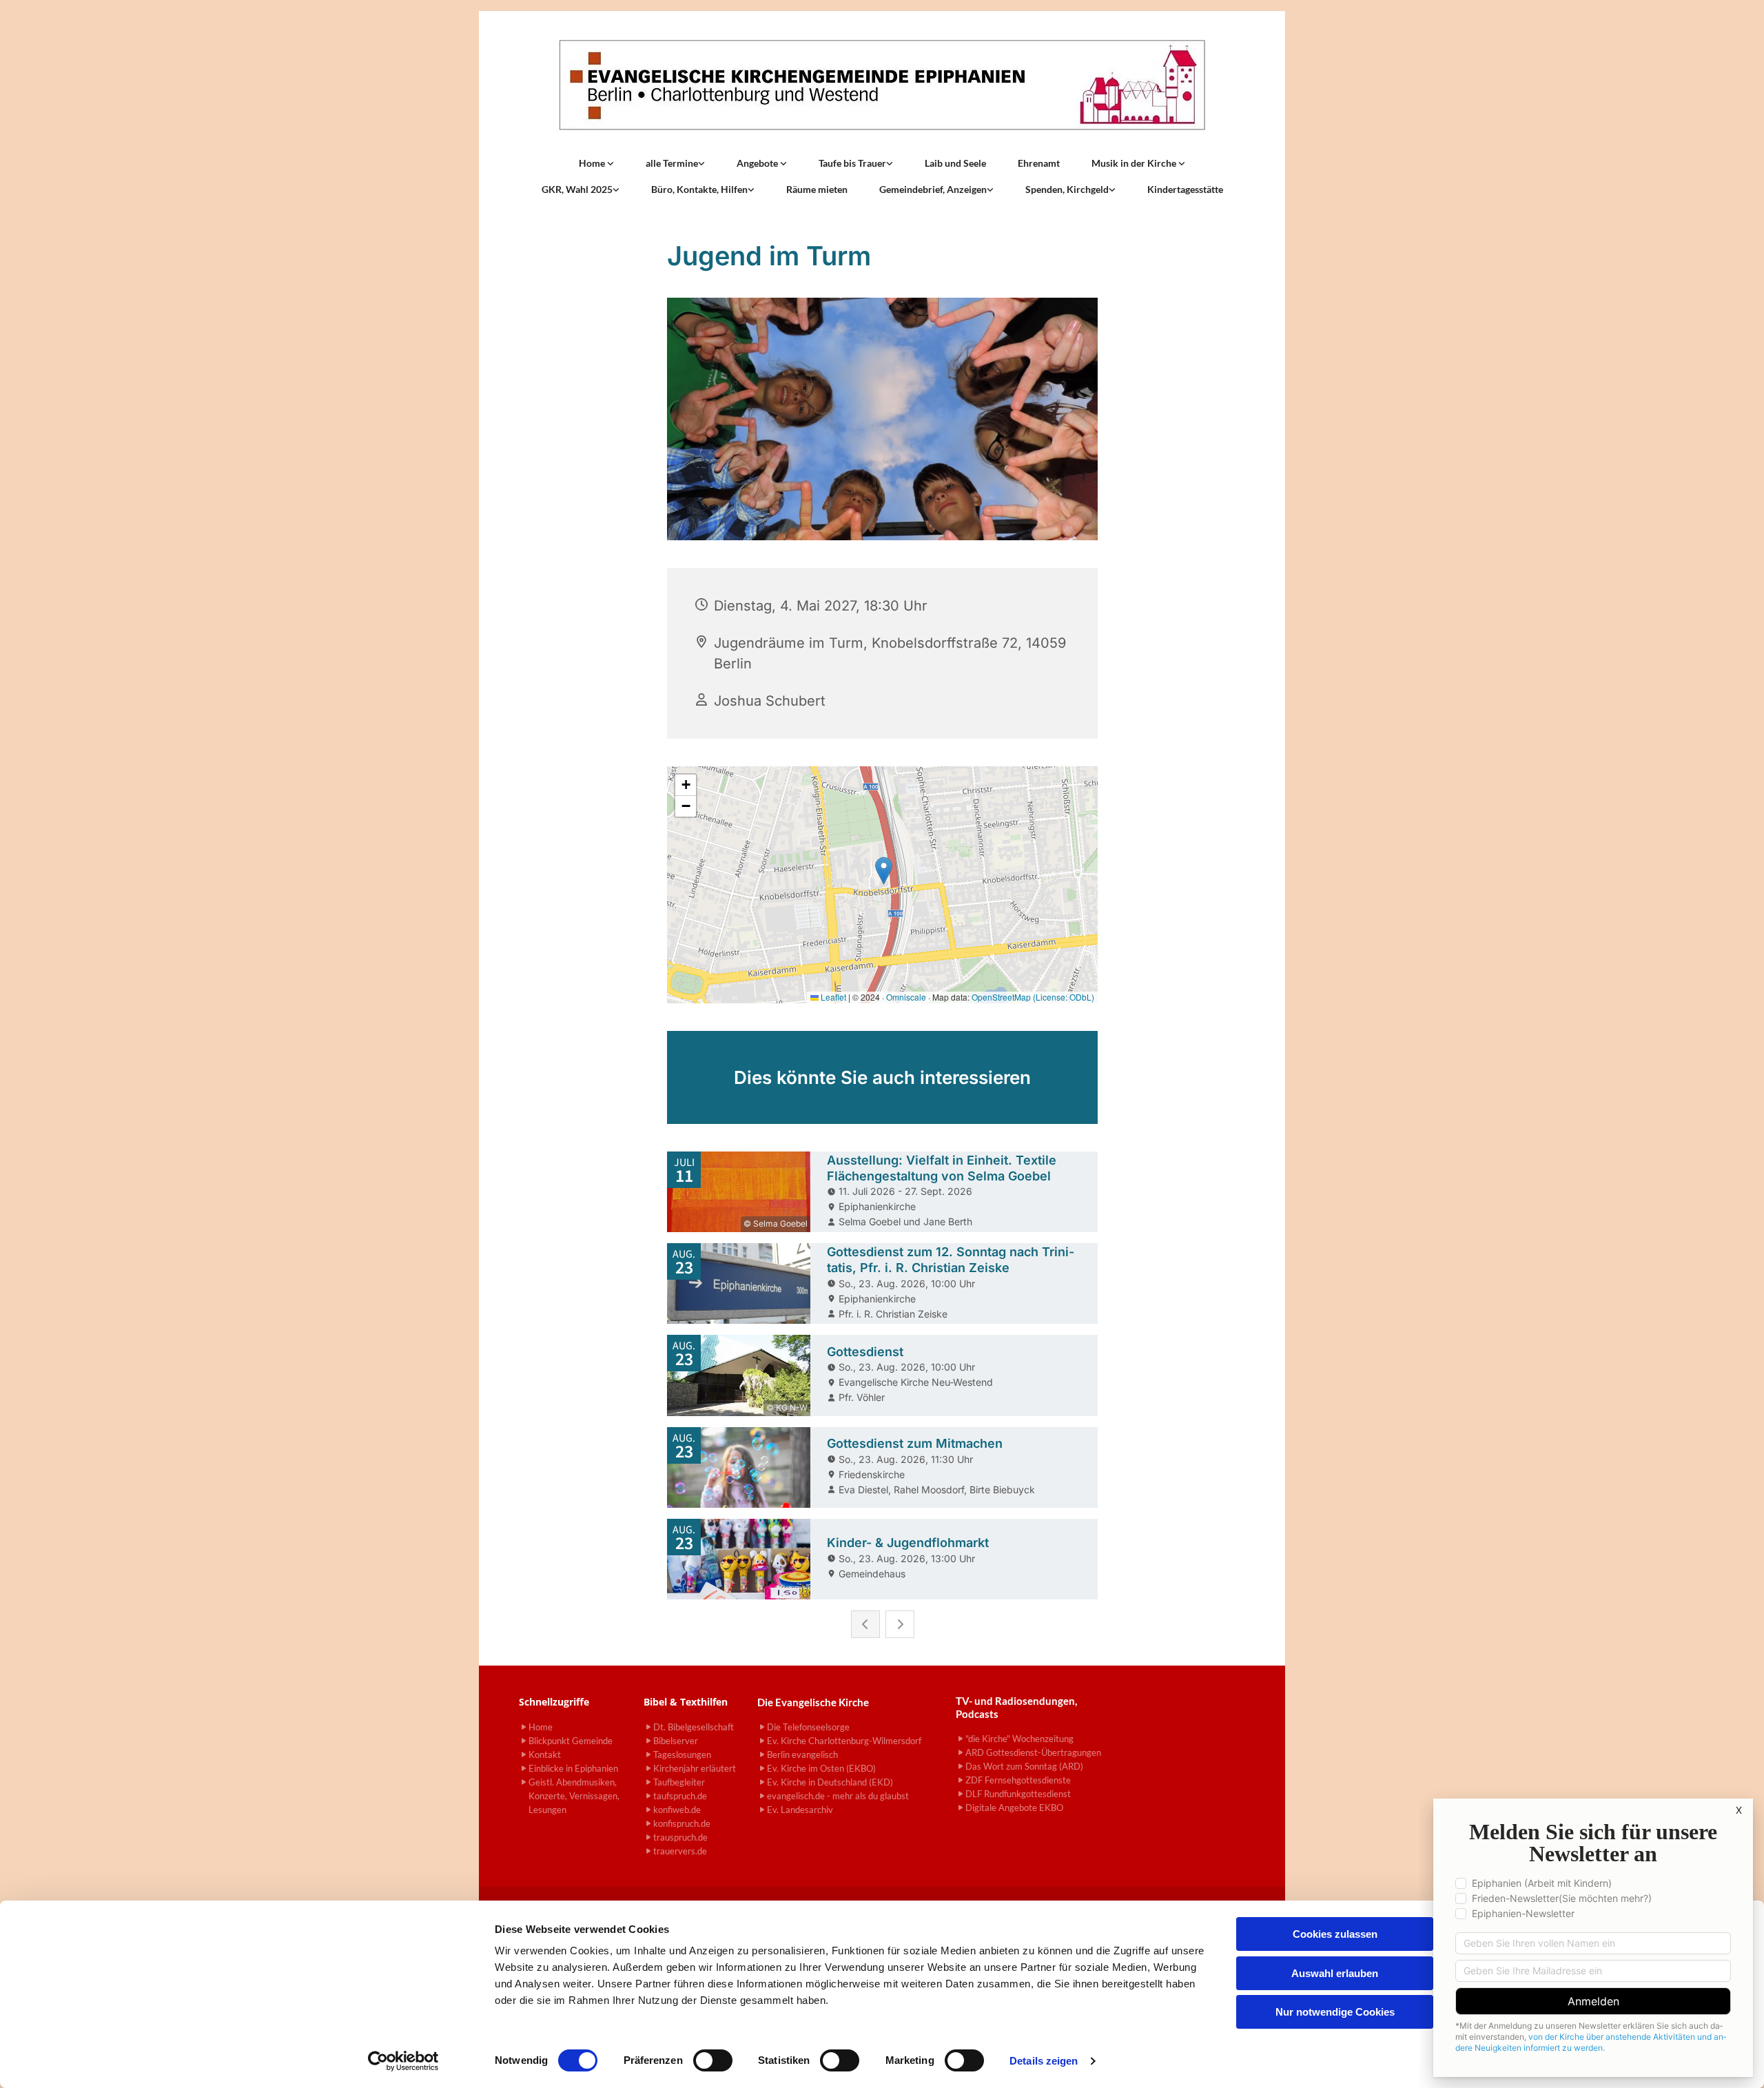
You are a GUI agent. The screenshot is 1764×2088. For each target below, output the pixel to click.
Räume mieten (817, 189)
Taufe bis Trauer (852, 163)
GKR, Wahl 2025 (577, 189)
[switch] (713, 2060)
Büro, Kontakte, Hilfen (699, 189)
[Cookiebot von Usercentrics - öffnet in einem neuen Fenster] (403, 2061)
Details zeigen (1044, 2061)
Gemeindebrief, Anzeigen (933, 189)
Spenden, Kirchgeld (1067, 189)
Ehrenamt (1039, 163)
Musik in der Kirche (1135, 163)
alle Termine (672, 163)
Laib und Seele (955, 163)
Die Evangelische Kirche (813, 1702)
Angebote (758, 163)
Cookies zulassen (1335, 1934)
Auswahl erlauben (1335, 1973)
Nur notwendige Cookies (1335, 2012)
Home (593, 163)
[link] (596, 163)
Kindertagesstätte (1185, 189)
